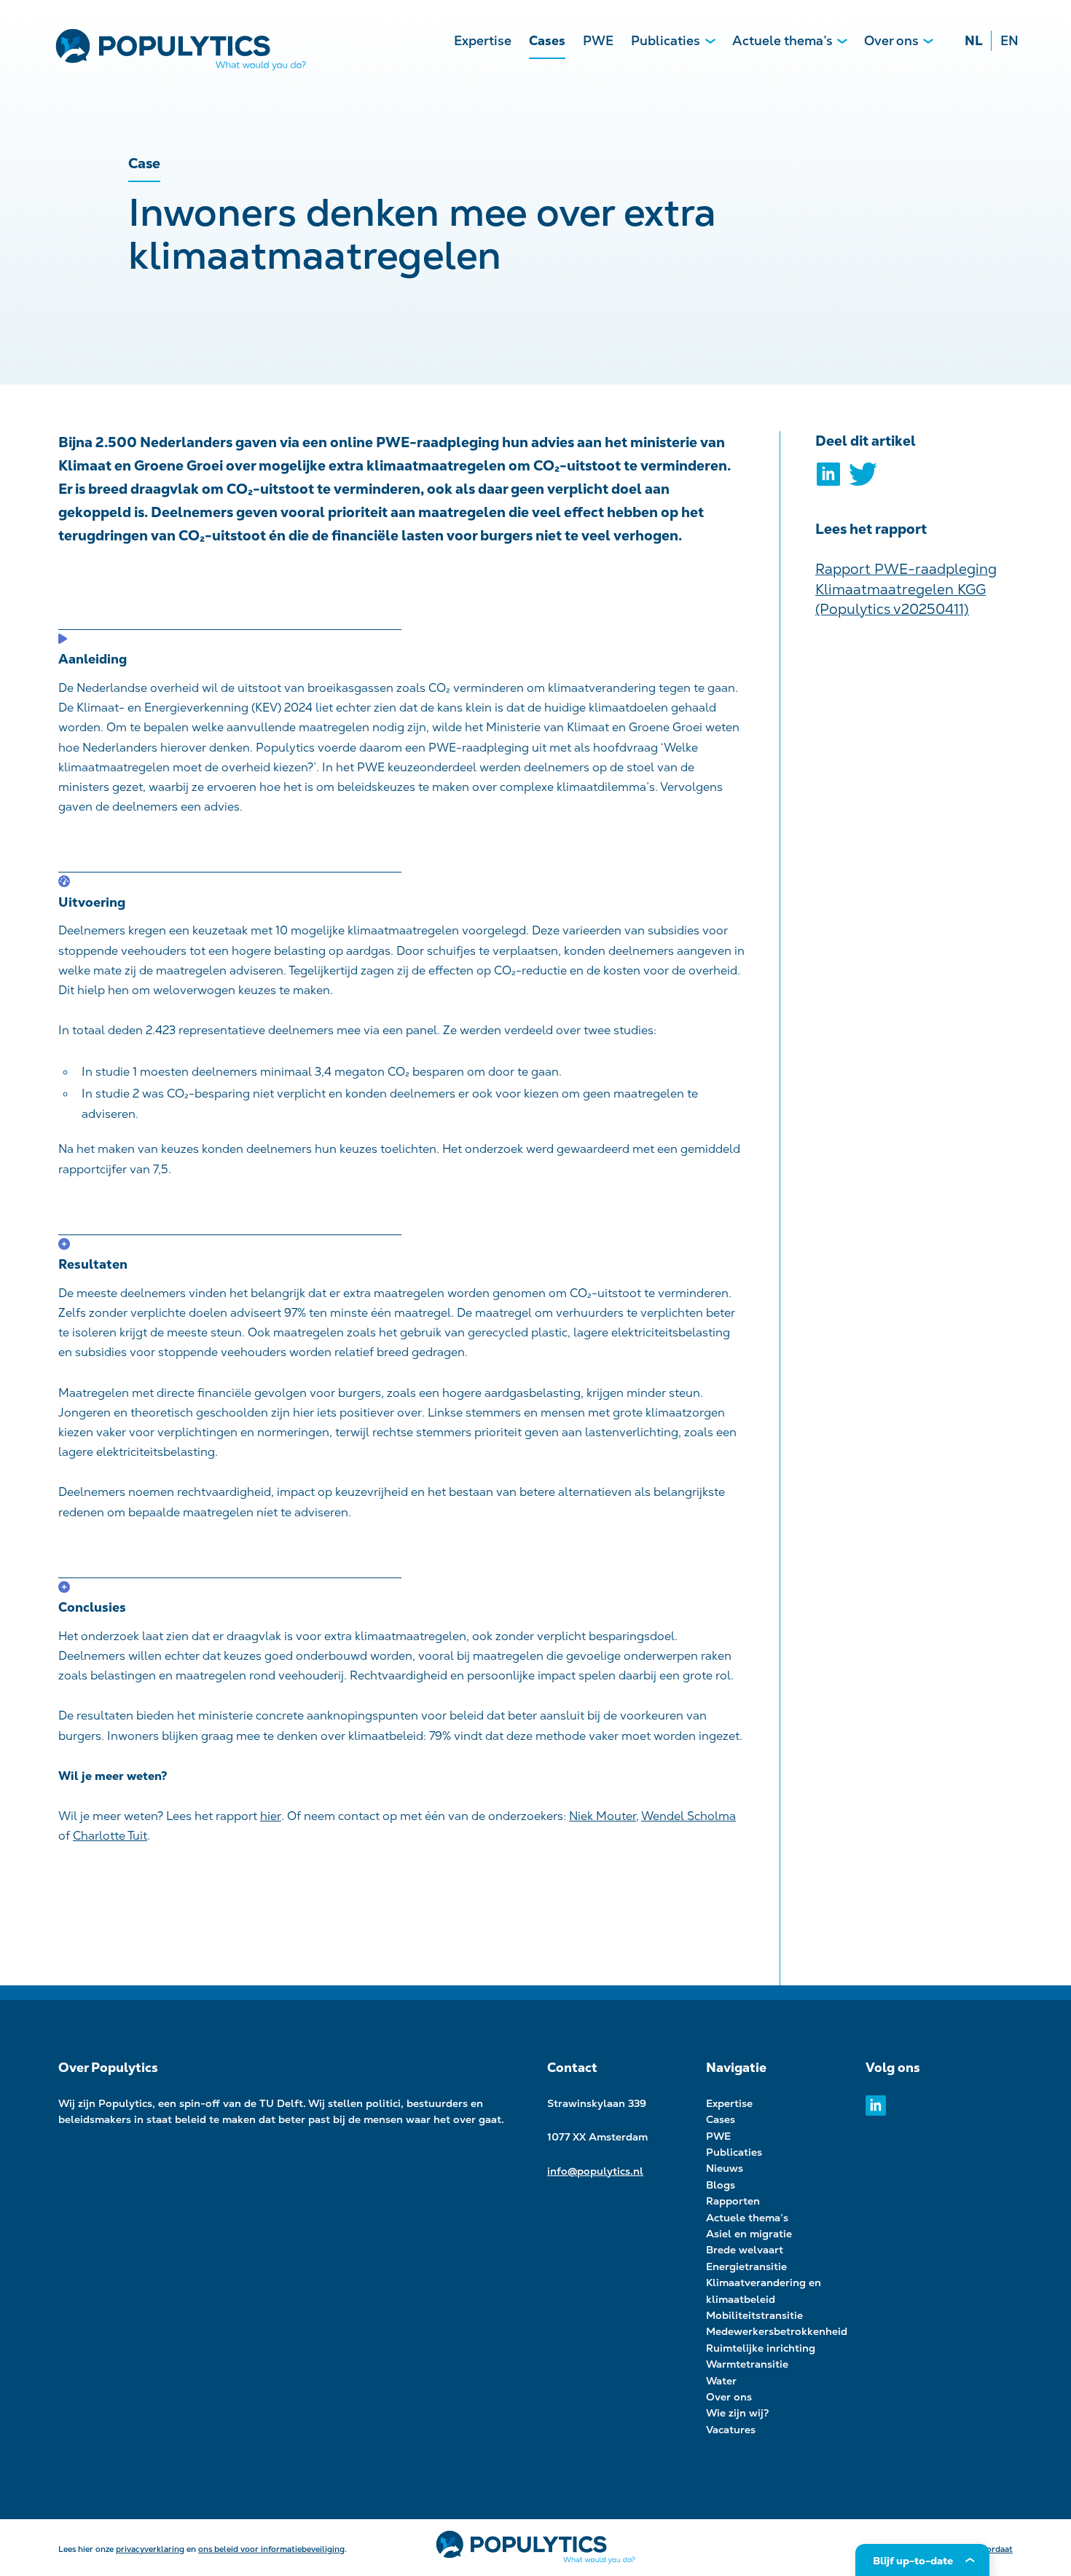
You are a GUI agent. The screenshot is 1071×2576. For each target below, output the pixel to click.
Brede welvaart (745, 2250)
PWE (598, 40)
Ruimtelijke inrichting (761, 2348)
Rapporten (733, 2201)
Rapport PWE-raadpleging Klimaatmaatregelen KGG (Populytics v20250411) (906, 589)
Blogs (721, 2185)
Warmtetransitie (747, 2364)
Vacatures (731, 2430)
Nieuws (725, 2168)
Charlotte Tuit (110, 1836)
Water (721, 2381)
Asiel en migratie (749, 2234)
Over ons (891, 40)
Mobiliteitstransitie (754, 2315)
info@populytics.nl (595, 2171)
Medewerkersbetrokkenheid (777, 2331)
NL (974, 40)
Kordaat (997, 2549)
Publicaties (666, 40)
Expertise (483, 40)
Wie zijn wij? (738, 2413)
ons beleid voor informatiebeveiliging (271, 2549)
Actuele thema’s (782, 40)
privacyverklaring (150, 2549)
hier (271, 1816)
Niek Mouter (603, 1816)
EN (1009, 40)
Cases (547, 40)
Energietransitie (746, 2266)
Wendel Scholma (688, 1816)
